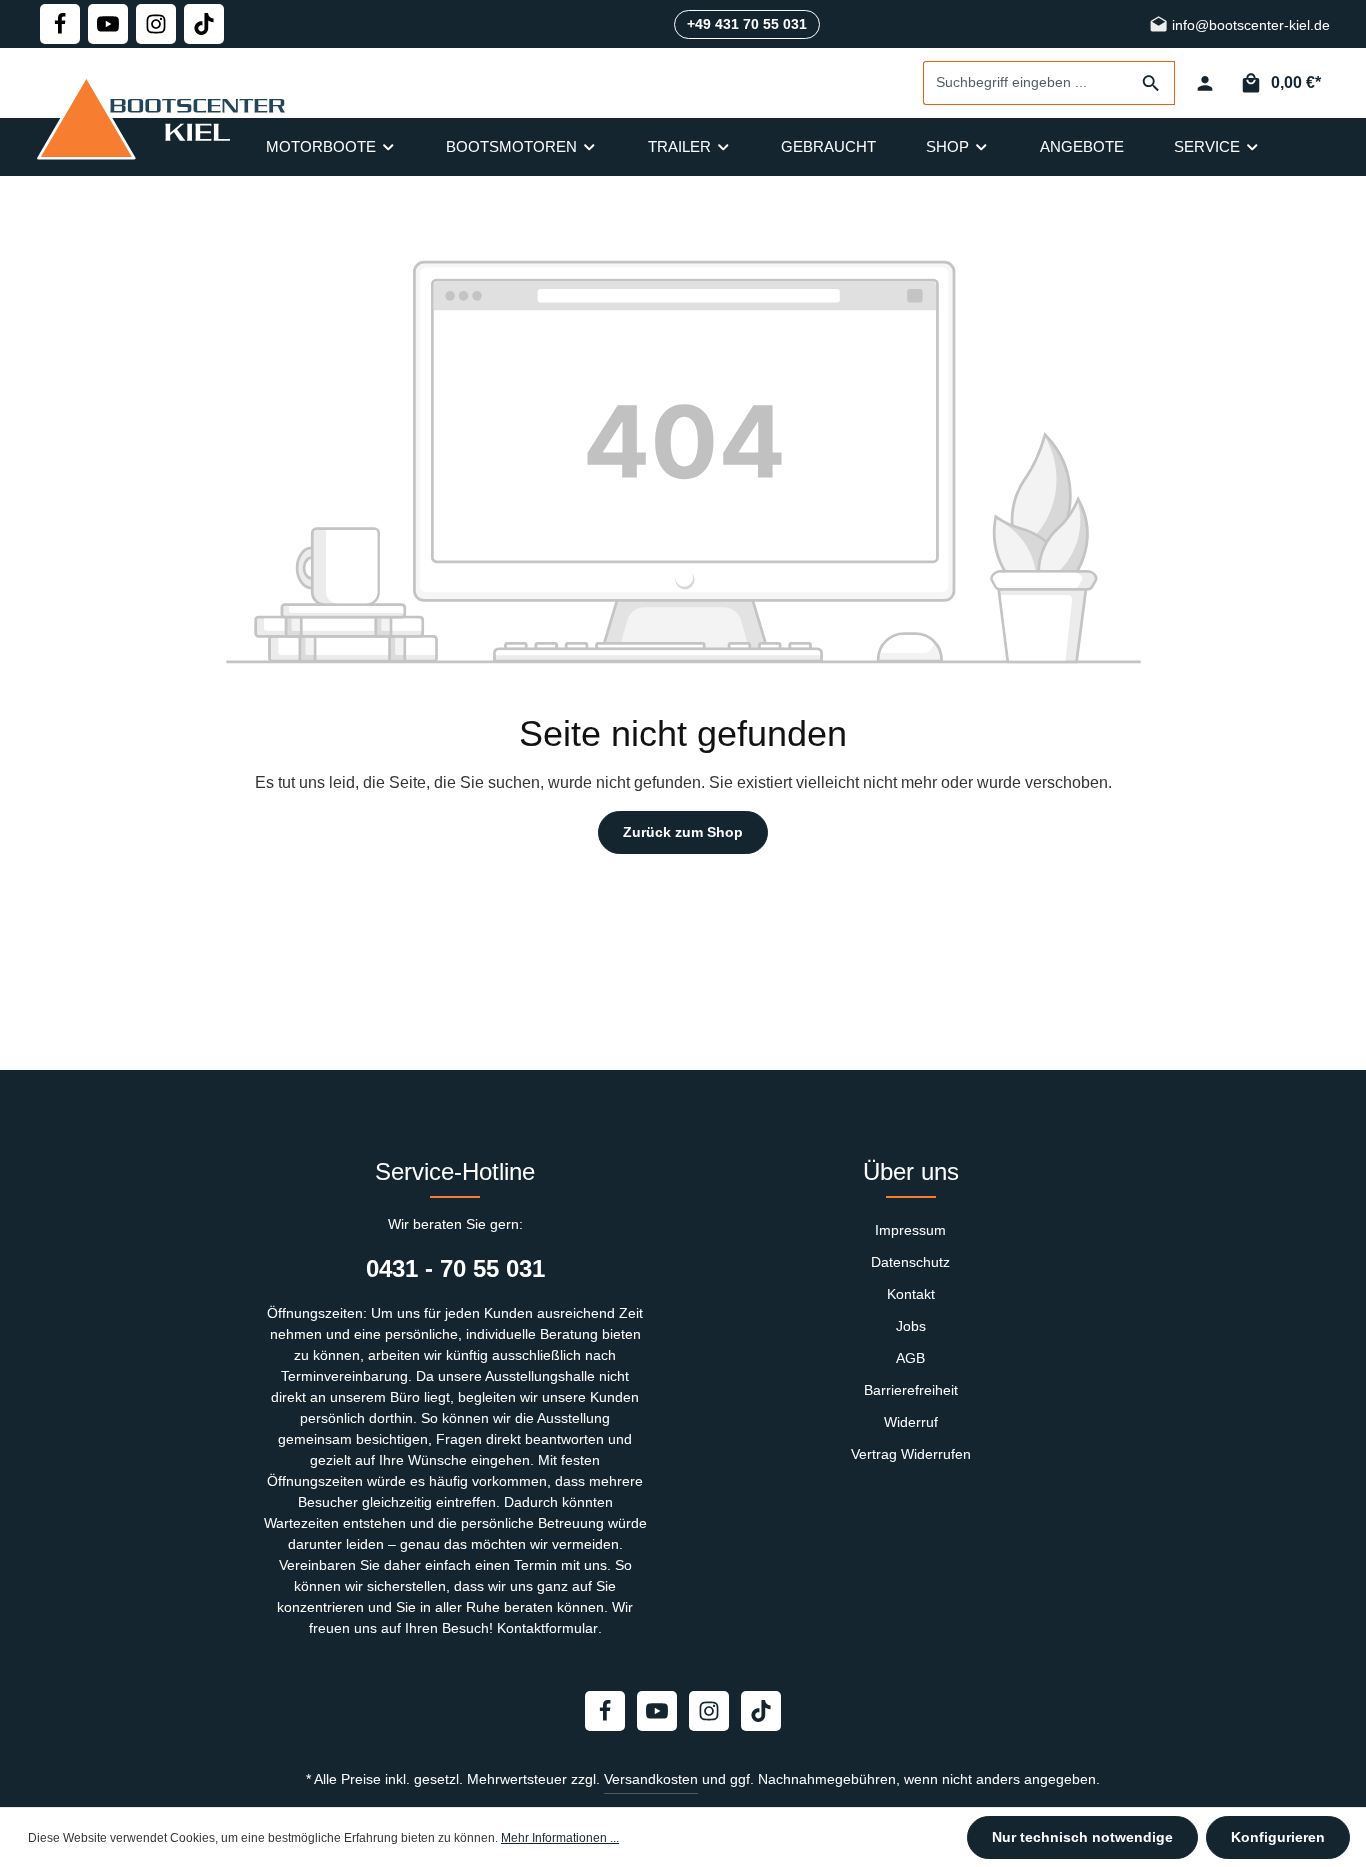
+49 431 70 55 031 (747, 24)
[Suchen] (1151, 83)
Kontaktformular (547, 1628)
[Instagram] (156, 24)
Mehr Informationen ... (560, 1838)
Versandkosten (651, 1779)
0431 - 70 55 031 (455, 1268)
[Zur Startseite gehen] (166, 117)
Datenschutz (910, 1262)
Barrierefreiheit (911, 1390)
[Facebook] (60, 24)
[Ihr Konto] (1204, 83)
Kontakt (911, 1294)
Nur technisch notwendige (1082, 1837)
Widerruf (911, 1422)
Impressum (910, 1230)
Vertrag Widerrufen (911, 1454)
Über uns (911, 1171)
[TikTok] (204, 24)
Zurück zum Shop (683, 832)
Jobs (911, 1326)
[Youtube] (108, 24)
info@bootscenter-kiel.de (1249, 26)
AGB (910, 1358)
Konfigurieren (1278, 1837)
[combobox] (1026, 83)
